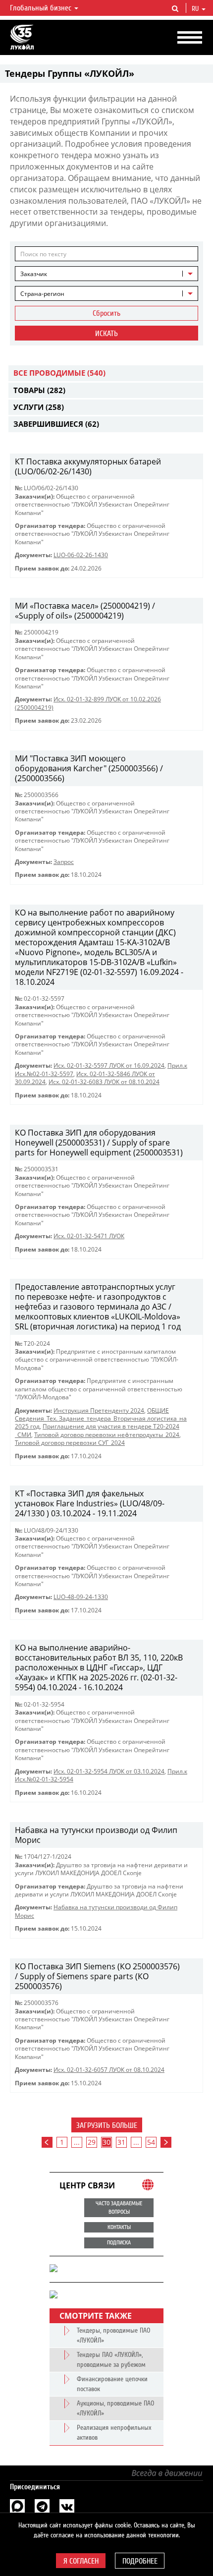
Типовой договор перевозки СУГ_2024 (70, 1443)
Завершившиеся (56, 424)
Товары (39, 390)
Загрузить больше (107, 2125)
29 (92, 2142)
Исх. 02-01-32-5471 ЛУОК (89, 1236)
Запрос (64, 862)
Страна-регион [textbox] (42, 294)
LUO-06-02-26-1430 (81, 555)
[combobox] (106, 274)
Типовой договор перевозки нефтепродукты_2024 (107, 1435)
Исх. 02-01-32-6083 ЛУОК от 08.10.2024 (104, 1082)
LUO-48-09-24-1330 (81, 1597)
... (77, 2142)
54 (151, 2142)
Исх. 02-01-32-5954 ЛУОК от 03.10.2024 (109, 1771)
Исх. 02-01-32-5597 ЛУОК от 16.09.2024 (109, 1065)
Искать (106, 334)
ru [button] (196, 9)
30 (106, 2142)
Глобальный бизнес (42, 8)
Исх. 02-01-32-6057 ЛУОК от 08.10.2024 (109, 2070)
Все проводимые (59, 373)
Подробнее (140, 2561)
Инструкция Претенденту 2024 (99, 1410)
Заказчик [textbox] (34, 274)
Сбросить (106, 313)
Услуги (39, 407)
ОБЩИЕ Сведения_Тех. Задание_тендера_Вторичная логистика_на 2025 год (101, 1419)
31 (121, 2142)
